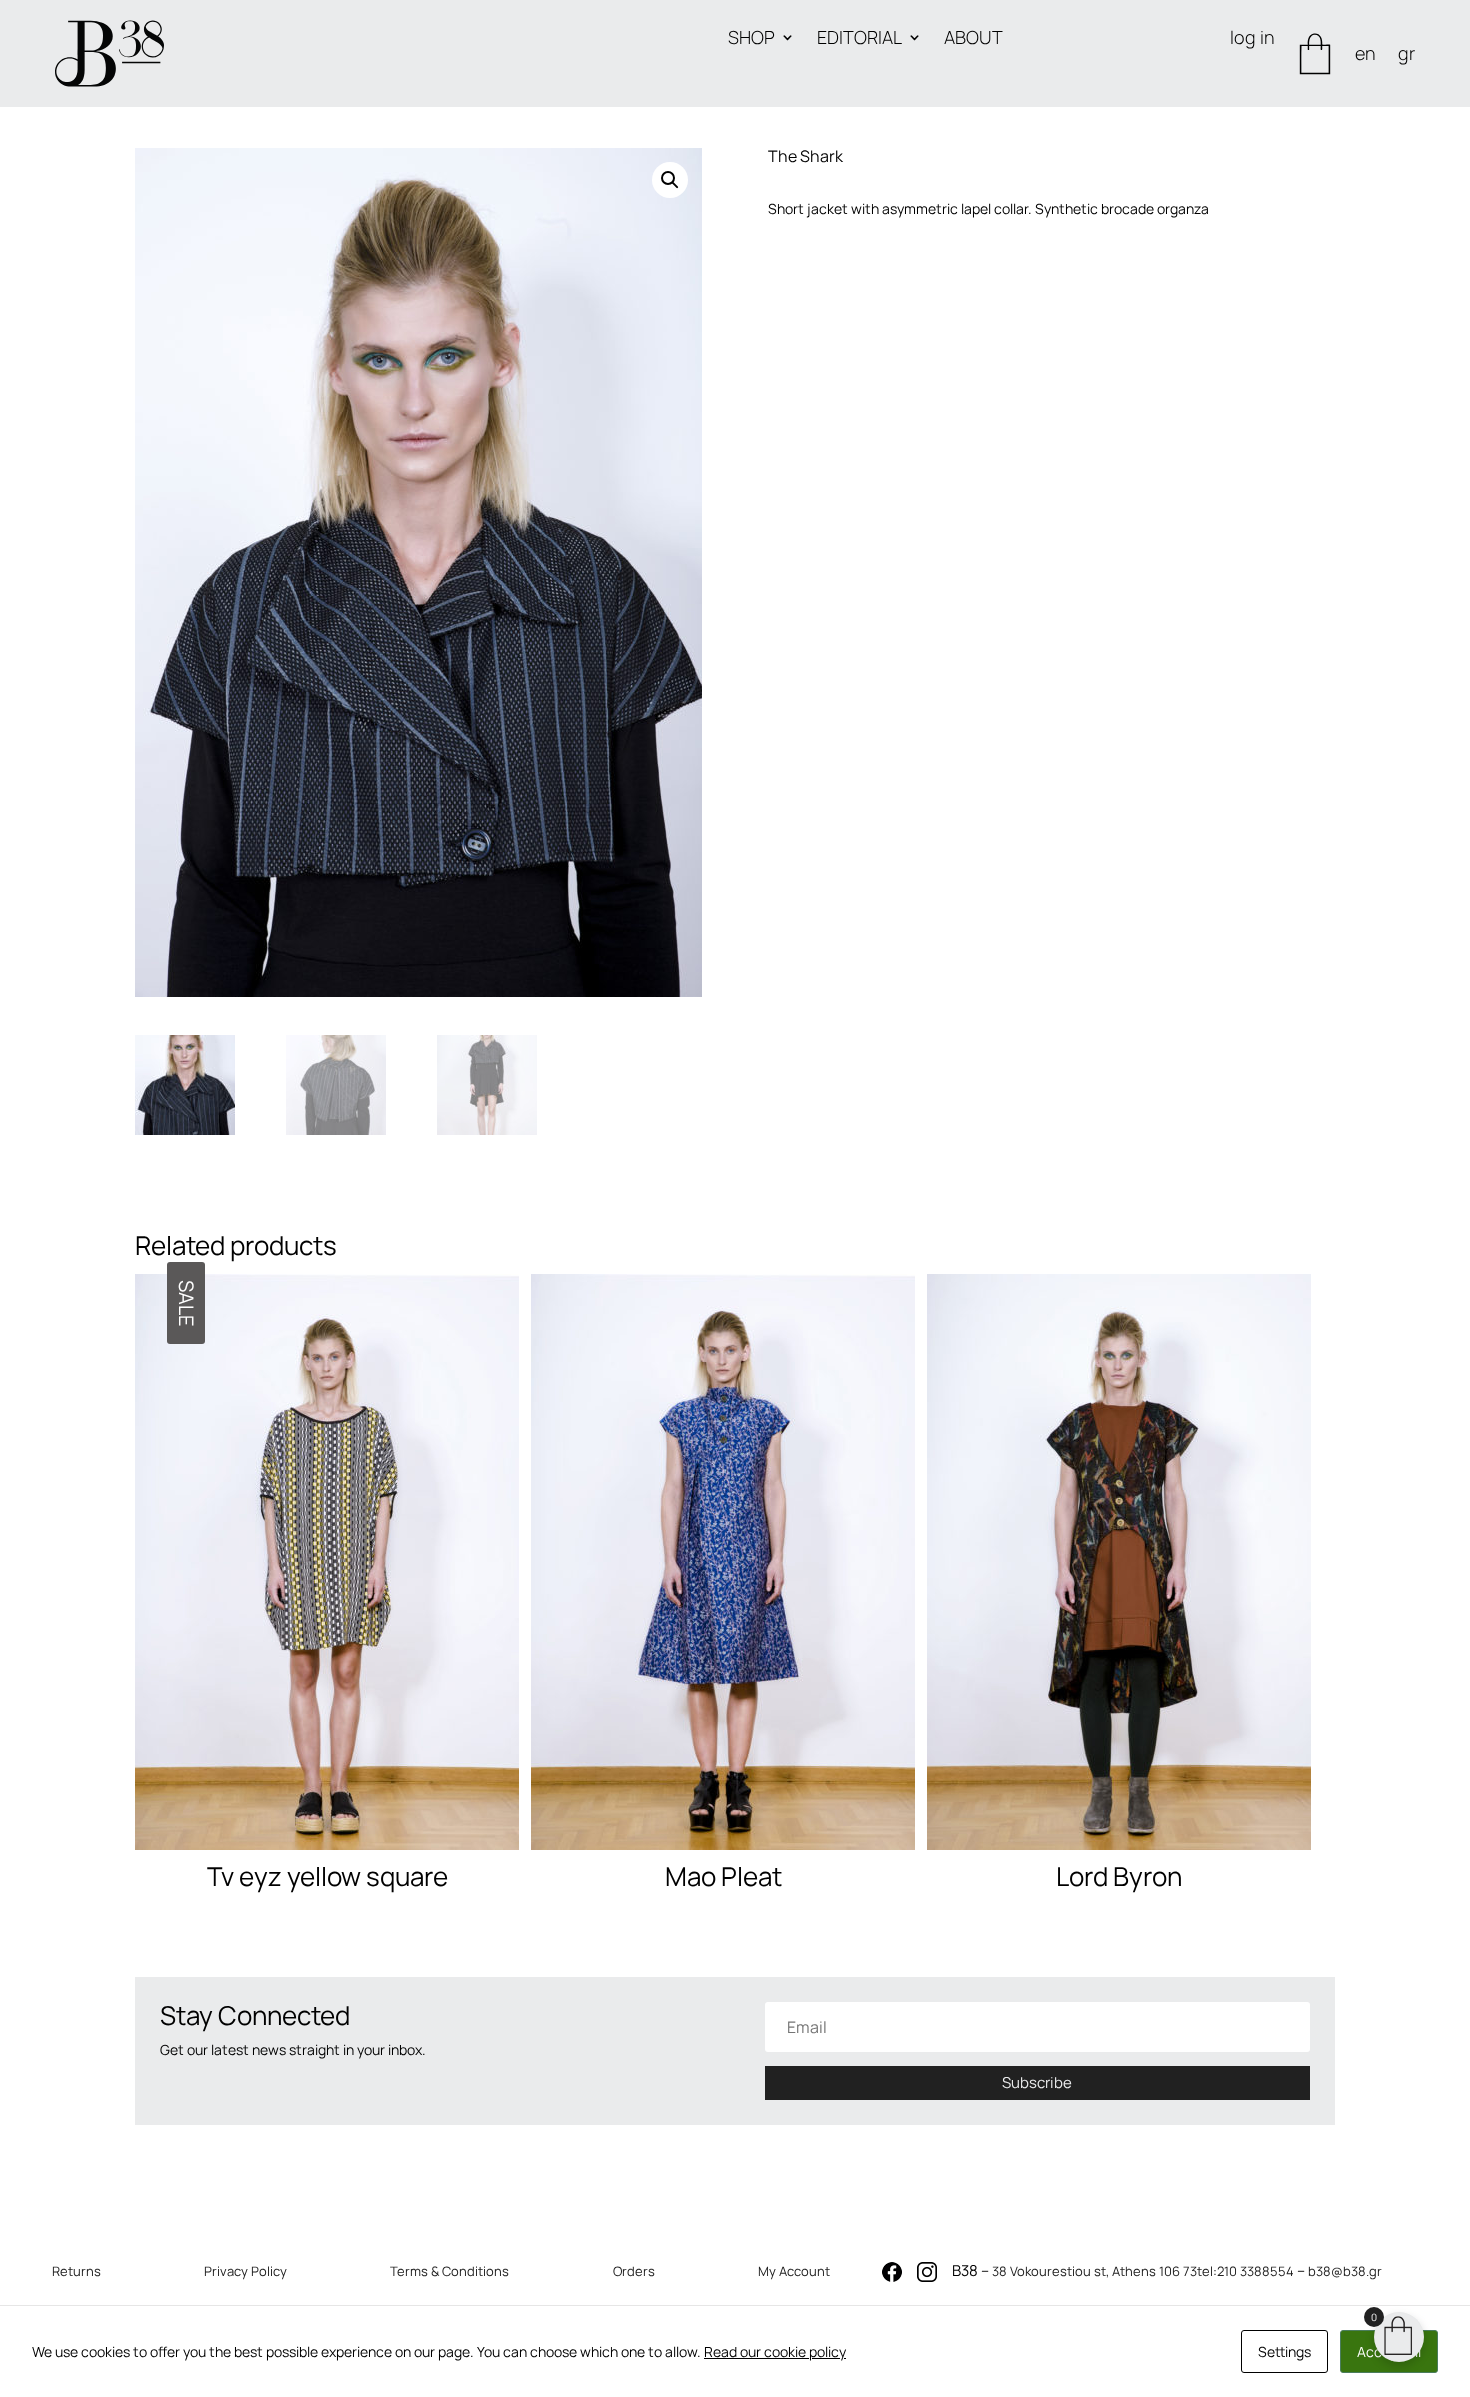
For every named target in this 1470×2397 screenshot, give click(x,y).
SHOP (751, 39)
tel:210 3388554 (1245, 2271)
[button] (670, 180)
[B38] (892, 2276)
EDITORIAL (859, 39)
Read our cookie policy (775, 2351)
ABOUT (973, 39)
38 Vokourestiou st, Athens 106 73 (1094, 2271)
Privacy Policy (245, 2271)
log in (1252, 39)
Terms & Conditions (449, 2271)
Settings (1284, 2351)
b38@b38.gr (1345, 2271)
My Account (794, 2271)
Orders (634, 2271)
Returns (76, 2271)
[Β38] (109, 53)
